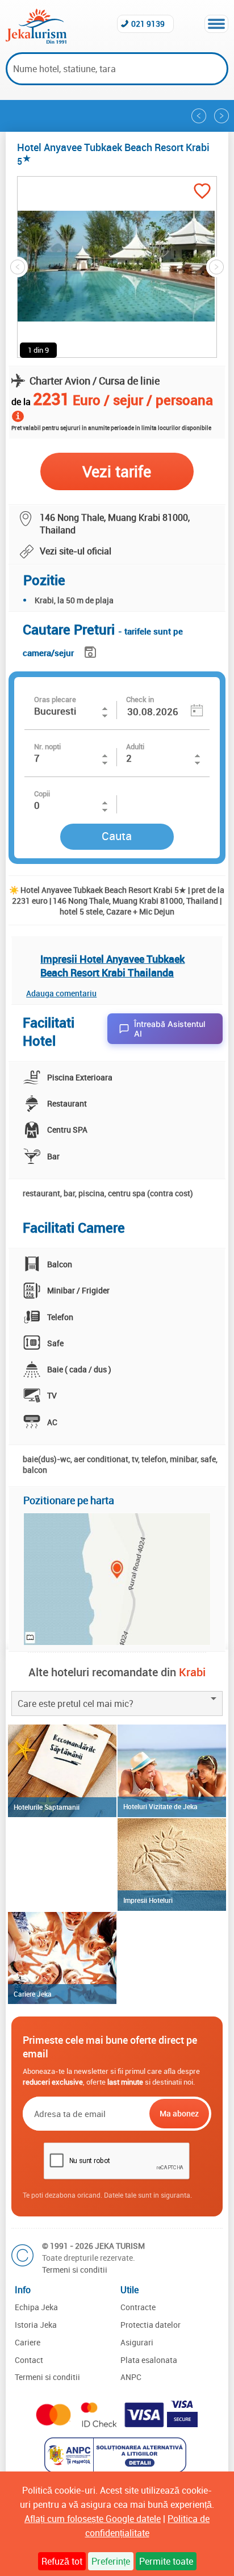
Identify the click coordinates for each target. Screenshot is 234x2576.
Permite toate (166, 2561)
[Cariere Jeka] (62, 1958)
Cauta (117, 836)
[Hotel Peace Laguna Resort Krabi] (222, 116)
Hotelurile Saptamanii (47, 1807)
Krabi (192, 1672)
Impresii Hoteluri (148, 1900)
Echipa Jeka (36, 2307)
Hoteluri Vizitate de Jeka (160, 1806)
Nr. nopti (47, 746)
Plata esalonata (149, 2360)
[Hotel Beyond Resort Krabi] (199, 116)
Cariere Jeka (33, 1994)
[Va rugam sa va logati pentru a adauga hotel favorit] (202, 192)
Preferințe (111, 2561)
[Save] (92, 650)
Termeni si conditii (75, 2270)
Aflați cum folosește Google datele (93, 2519)
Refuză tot (62, 2561)
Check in (140, 699)
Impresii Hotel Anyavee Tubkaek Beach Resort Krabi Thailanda (112, 966)
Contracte (138, 2307)
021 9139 (148, 24)
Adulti (135, 746)
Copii (42, 794)
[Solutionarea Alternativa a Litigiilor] (117, 2469)
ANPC (131, 2377)
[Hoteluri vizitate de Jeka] (172, 1771)
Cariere (28, 2342)
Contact (29, 2360)
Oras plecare (55, 699)
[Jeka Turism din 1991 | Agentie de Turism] (36, 40)
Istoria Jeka (36, 2325)
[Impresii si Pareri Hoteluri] (172, 1865)
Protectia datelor (151, 2325)
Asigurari (137, 2342)
